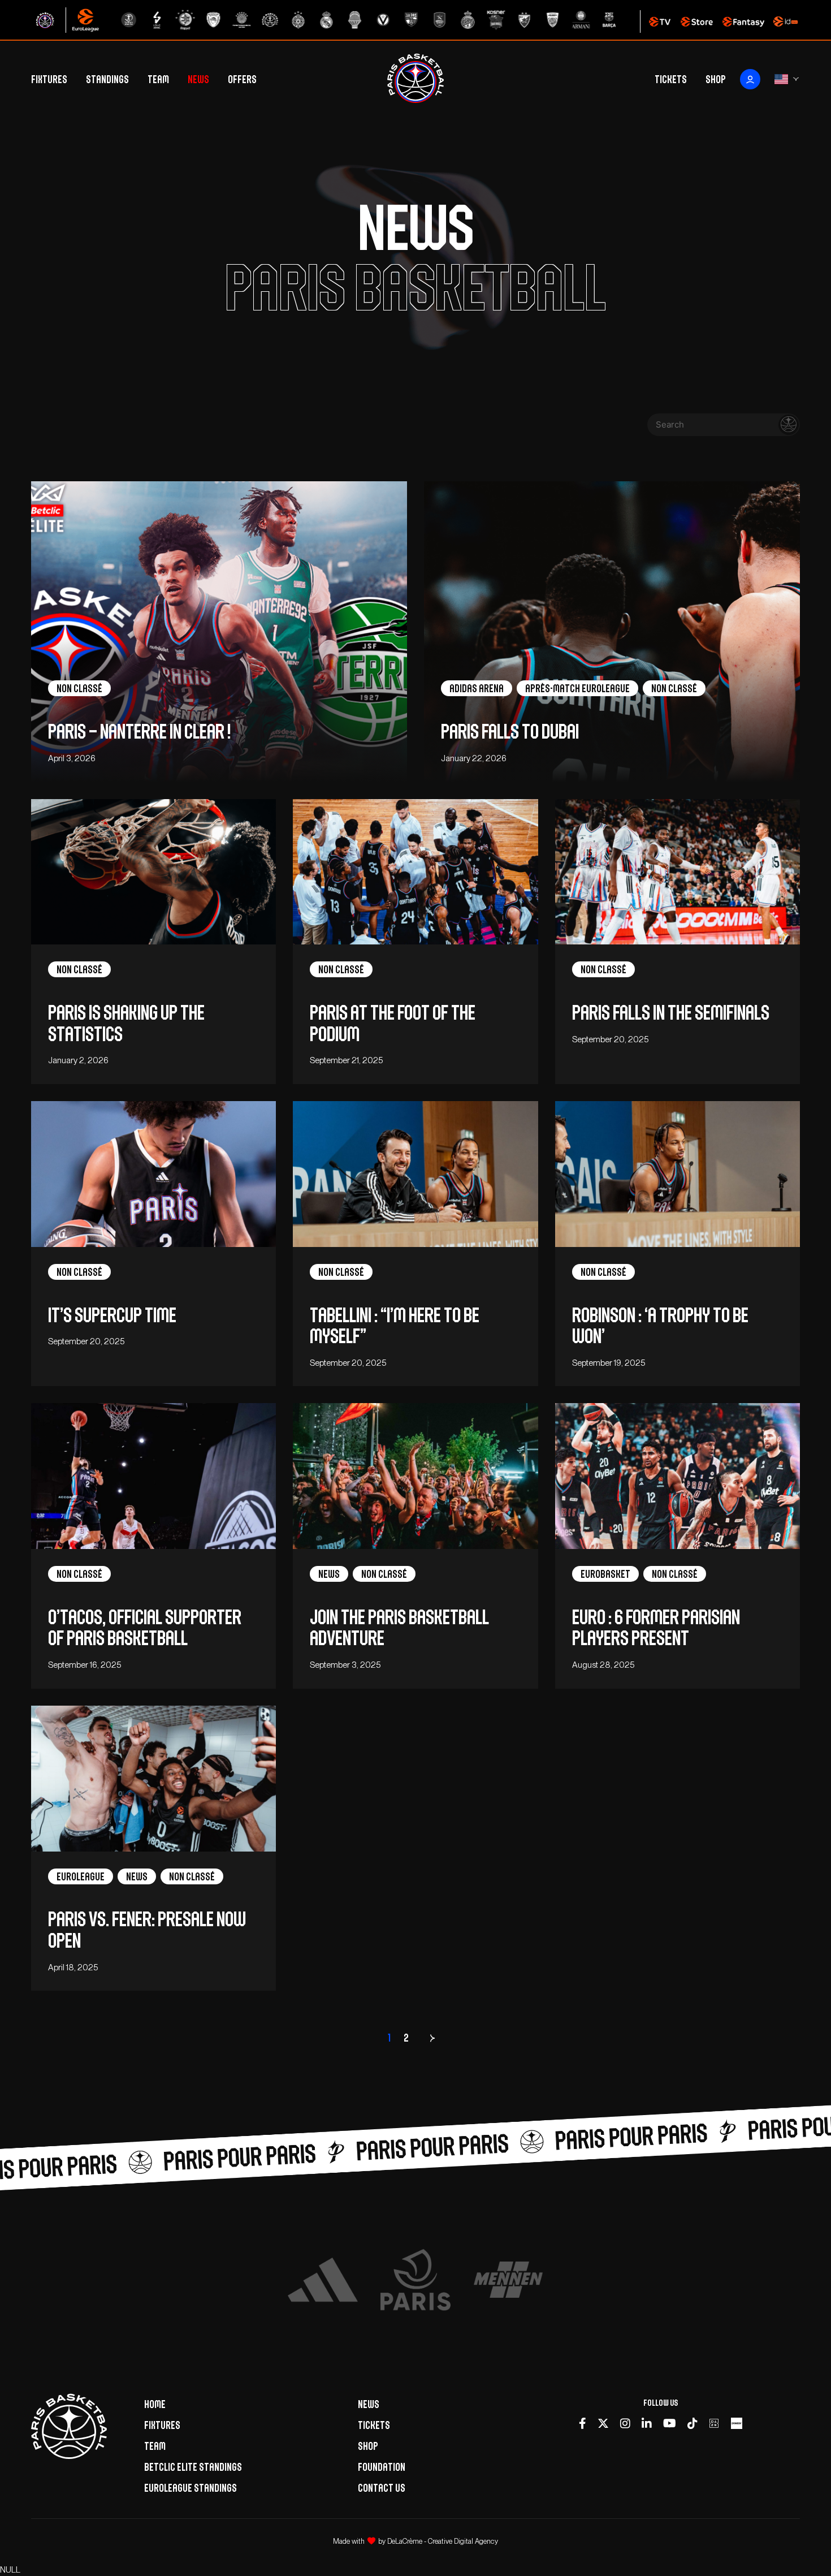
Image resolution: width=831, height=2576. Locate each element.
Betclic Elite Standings (193, 2467)
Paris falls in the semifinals (671, 1013)
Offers (242, 79)
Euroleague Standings (191, 2488)
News (198, 79)
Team (158, 79)
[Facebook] (583, 2423)
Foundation (382, 2467)
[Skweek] (737, 2423)
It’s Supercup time (114, 1315)
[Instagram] (625, 2423)
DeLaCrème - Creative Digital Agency (443, 2541)
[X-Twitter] (603, 2423)
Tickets (671, 79)
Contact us (382, 2488)
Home (155, 2404)
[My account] (750, 79)
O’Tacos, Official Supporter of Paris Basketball (145, 1628)
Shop (716, 79)
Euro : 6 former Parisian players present (656, 1628)
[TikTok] (692, 2423)
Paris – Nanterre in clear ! (139, 732)
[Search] (789, 425)
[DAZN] (714, 2423)
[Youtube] (670, 2423)
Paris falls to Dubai (510, 732)
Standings (107, 79)
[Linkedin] (647, 2423)
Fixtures (49, 79)
